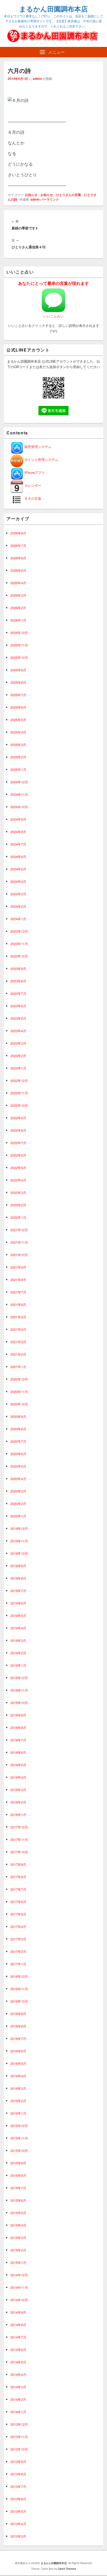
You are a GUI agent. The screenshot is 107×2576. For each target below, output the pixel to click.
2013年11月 (19, 2437)
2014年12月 (19, 2275)
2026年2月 (18, 608)
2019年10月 (19, 1553)
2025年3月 (18, 745)
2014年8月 (18, 2325)
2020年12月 (19, 1379)
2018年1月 (18, 1815)
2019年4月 (18, 1628)
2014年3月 (18, 2387)
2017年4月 (18, 1927)
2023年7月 (18, 993)
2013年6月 (18, 2499)
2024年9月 (18, 819)
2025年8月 (18, 682)
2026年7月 (18, 546)
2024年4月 (18, 881)
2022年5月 (18, 1168)
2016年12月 (19, 1976)
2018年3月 (18, 1790)
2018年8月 (18, 1727)
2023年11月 (19, 944)
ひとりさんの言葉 (69, 195)
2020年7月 (18, 1441)
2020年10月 (19, 1404)
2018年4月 (18, 1777)
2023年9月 (18, 969)
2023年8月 (18, 981)
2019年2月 (18, 1653)
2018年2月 (18, 1802)
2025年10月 (19, 657)
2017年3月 (18, 1939)
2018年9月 (18, 1715)
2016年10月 (19, 2001)
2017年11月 (19, 1839)
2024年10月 (19, 807)
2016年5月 (18, 2063)
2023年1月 (18, 1068)
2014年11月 (19, 2287)
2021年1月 (18, 1367)
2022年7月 (18, 1143)
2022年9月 (18, 1118)
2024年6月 (18, 857)
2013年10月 (19, 2449)
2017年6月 (18, 1902)
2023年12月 (19, 931)
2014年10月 (19, 2300)
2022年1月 (18, 1217)
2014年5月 (18, 2362)
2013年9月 (18, 2462)
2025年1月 (18, 769)
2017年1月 (18, 1964)
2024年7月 (18, 844)
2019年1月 (18, 1665)
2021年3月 (18, 1342)
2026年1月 (18, 620)
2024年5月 (18, 869)
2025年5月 (18, 720)
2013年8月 (18, 2474)
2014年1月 (18, 2412)
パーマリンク (50, 199)
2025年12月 (19, 633)
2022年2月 (18, 1205)
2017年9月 (18, 1864)
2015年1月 (18, 2262)
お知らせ (31, 195)
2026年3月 (18, 595)
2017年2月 (18, 1951)
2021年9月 (18, 1267)
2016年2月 (18, 2101)
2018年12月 (19, 1678)
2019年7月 (18, 1591)
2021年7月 (18, 1292)
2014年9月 (18, 2312)
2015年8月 (18, 2175)
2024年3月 (18, 894)
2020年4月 (18, 1479)
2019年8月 (18, 1578)
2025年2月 (18, 757)
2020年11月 (19, 1392)
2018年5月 (18, 1765)
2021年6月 (18, 1304)
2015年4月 (18, 2225)
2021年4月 (18, 1329)
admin (37, 79)
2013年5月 (18, 2511)
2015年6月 (18, 2200)
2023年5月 (18, 1018)
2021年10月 (19, 1255)
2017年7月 (18, 1889)
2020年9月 (18, 1416)
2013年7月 (18, 2486)
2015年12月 (19, 2126)
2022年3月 (18, 1192)
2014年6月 (18, 2350)
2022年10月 (19, 1105)
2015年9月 (18, 2163)
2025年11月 (19, 645)
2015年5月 (18, 2213)
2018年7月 (18, 1740)
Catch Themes (67, 2569)
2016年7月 (18, 2039)
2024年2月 (18, 906)
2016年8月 (18, 2026)
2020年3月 (18, 1491)
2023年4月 (18, 1031)
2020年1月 (18, 1516)
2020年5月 (18, 1466)
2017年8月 (18, 1877)
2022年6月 (18, 1155)
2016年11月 (19, 1989)
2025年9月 (18, 670)
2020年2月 (18, 1504)
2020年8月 (18, 1429)
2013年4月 (18, 2524)
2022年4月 (18, 1180)
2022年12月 (19, 1081)
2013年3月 (18, 2536)
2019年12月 (19, 1528)
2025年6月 (18, 707)
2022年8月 (18, 1130)
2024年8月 (18, 832)
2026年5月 (18, 570)
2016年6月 (18, 2051)
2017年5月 (18, 1914)
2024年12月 (19, 782)
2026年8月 (18, 533)
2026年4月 (18, 583)
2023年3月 (18, 1043)
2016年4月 (18, 2076)
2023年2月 (18, 1056)
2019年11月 (19, 1541)
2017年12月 (19, 1827)
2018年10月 (19, 1703)
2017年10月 (19, 1852)
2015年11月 (19, 2138)
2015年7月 (18, 2188)
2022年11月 (19, 1093)
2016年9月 (18, 2014)
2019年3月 (18, 1640)
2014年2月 (18, 2399)
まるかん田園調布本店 (53, 9)
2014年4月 (18, 2374)
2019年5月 (18, 1616)
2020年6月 (18, 1454)
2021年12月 (19, 1230)
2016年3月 (18, 2088)
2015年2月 (18, 2250)
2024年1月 (18, 919)
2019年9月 (18, 1566)
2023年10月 (19, 956)
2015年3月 (18, 2238)
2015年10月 (19, 2151)
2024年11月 (19, 794)
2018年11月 (19, 1690)
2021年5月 (18, 1317)
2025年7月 (18, 695)
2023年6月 (18, 1006)
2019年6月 (18, 1603)
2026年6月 (18, 558)
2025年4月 (18, 732)
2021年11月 (19, 1242)
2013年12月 (19, 2424)
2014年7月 (18, 2337)
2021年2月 (18, 1354)
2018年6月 (18, 1752)
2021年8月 (18, 1280)
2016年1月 (18, 2113)
